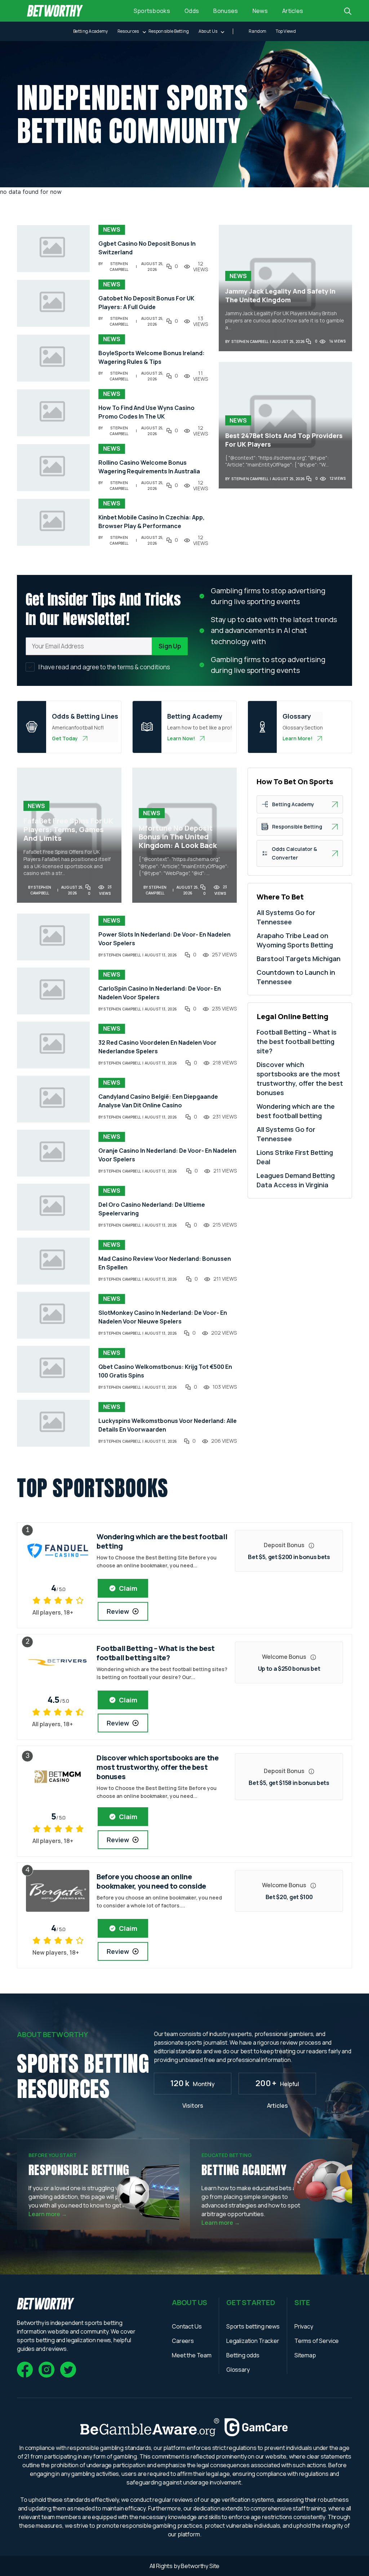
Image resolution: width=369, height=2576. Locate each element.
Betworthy (195, 2566)
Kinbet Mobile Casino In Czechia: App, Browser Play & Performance (152, 522)
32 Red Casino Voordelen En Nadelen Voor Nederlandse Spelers (157, 1047)
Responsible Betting (169, 31)
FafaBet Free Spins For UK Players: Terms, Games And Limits (68, 830)
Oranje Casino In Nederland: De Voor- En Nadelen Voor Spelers (167, 1155)
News (260, 11)
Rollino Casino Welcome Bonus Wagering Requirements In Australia (149, 467)
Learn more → (48, 2214)
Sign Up (170, 646)
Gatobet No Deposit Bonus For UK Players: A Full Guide (146, 303)
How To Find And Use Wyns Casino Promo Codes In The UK (146, 412)
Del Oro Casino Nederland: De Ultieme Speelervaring (152, 1209)
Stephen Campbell (119, 267)
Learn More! (297, 738)
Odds (192, 11)
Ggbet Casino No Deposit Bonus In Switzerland (147, 248)
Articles (293, 11)
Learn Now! (181, 738)
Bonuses (226, 11)
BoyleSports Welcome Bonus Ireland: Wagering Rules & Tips (152, 357)
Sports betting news (253, 2326)
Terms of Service (317, 2341)
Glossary (238, 2370)
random (257, 31)
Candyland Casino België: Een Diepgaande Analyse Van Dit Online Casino (158, 1101)
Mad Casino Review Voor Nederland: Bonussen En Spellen (165, 1263)
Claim (128, 1588)
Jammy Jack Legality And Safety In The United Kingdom (280, 295)
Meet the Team (192, 2355)
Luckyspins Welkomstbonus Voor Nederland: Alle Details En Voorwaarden (168, 1425)
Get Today (65, 738)
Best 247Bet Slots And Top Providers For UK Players (284, 440)
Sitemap (305, 2355)
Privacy (304, 2326)
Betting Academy (91, 31)
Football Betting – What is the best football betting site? (297, 1041)
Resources (128, 31)
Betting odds (243, 2355)
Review (118, 1611)
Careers (183, 2341)
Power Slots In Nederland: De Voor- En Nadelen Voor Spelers (165, 939)
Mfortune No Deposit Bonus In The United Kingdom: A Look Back (178, 837)
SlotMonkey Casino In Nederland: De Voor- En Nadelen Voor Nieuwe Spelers (163, 1317)
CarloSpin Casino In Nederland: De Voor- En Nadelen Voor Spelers (160, 993)
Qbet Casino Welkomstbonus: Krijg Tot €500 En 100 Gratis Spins (165, 1371)
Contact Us (187, 2326)
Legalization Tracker (253, 2341)
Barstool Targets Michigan (299, 959)
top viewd (286, 31)
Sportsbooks (152, 11)
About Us (208, 31)
